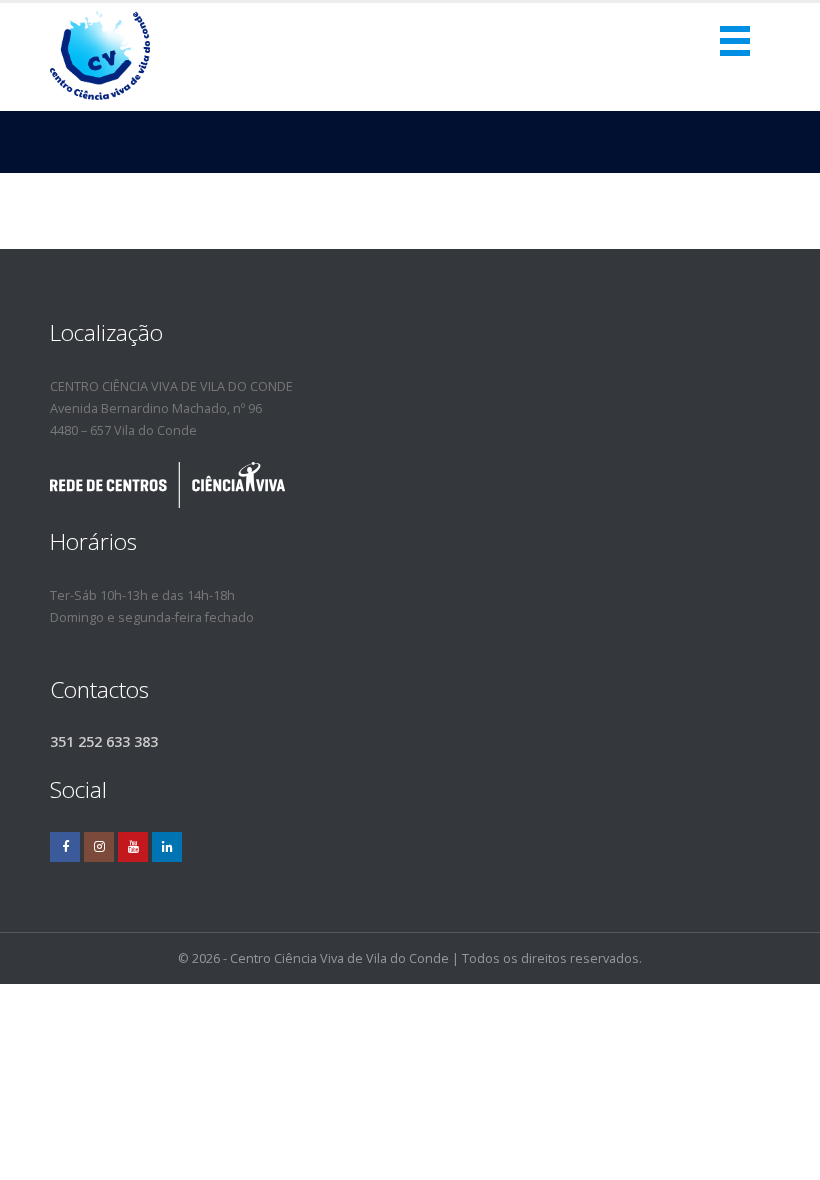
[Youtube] (133, 847)
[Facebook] (65, 847)
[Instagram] (99, 847)
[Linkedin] (167, 847)
